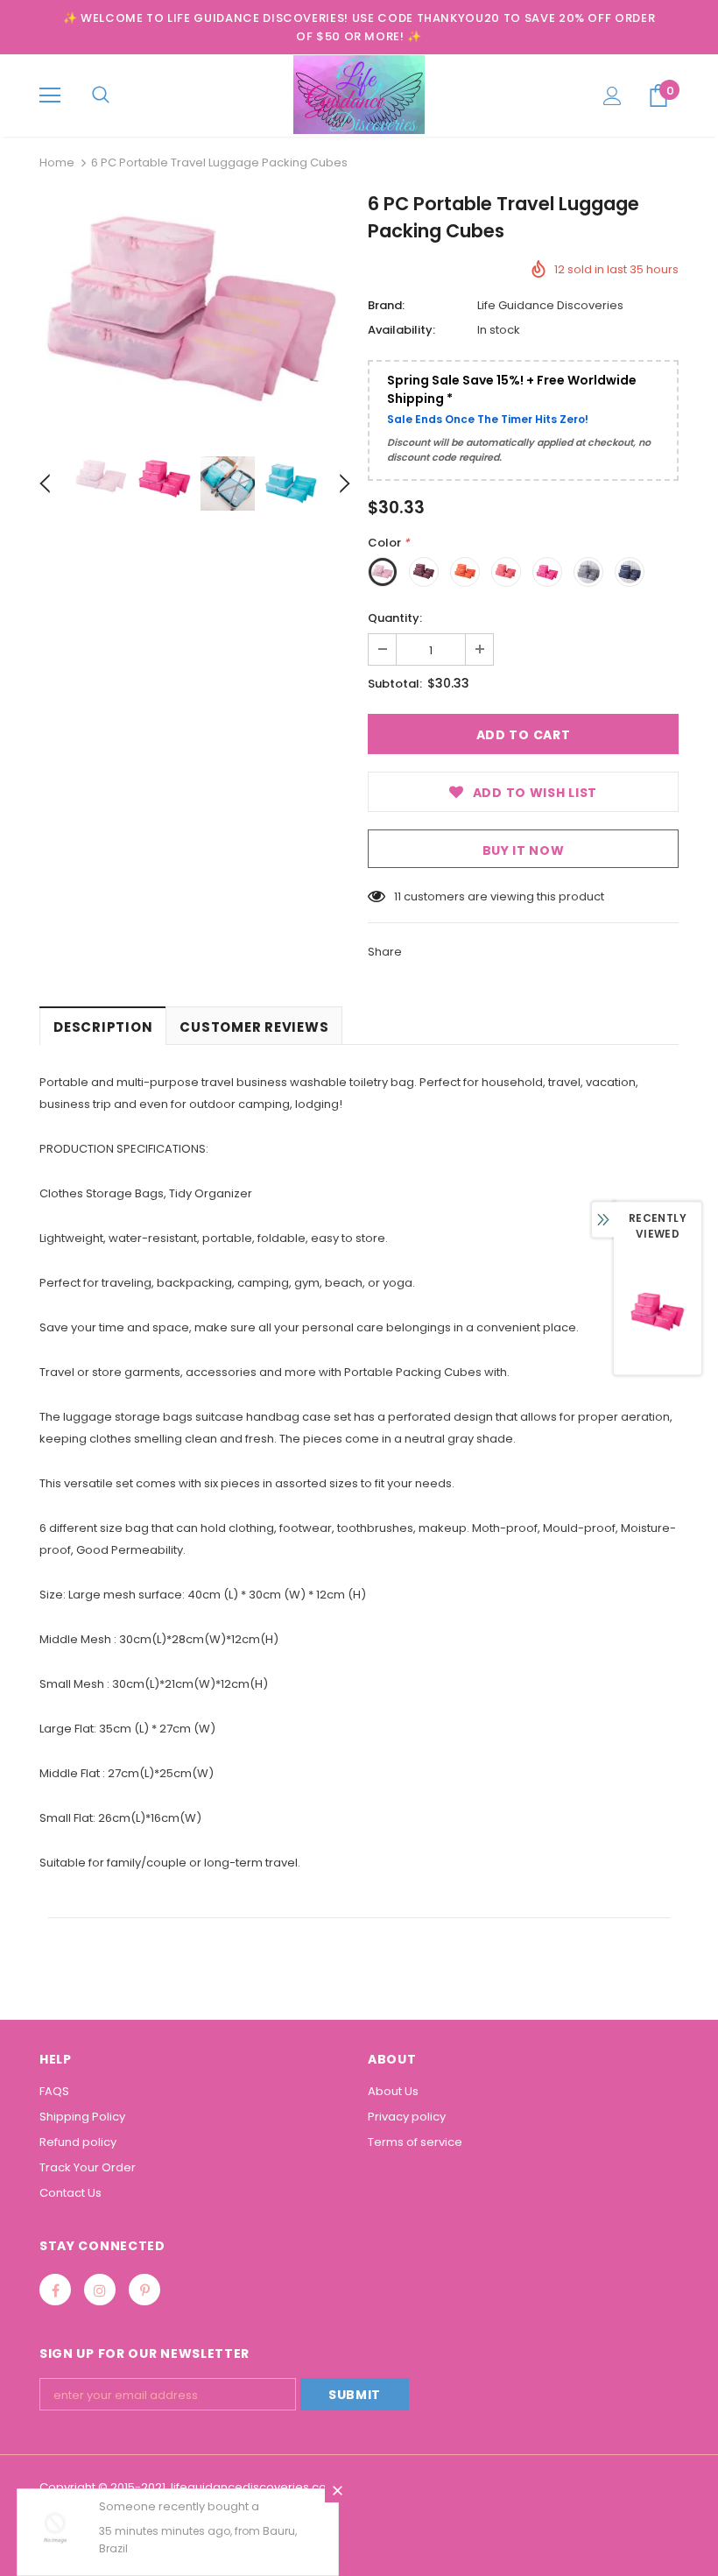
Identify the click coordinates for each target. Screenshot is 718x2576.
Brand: (386, 305)
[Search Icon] (101, 95)
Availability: (401, 330)
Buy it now (524, 850)
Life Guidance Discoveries (550, 305)
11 (398, 896)
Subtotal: (395, 684)
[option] (195, 313)
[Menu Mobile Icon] (50, 95)
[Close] (337, 2490)
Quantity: (395, 618)
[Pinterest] (144, 2290)
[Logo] (359, 95)
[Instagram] (100, 2290)
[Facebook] (55, 2290)
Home (57, 162)
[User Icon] (612, 96)
